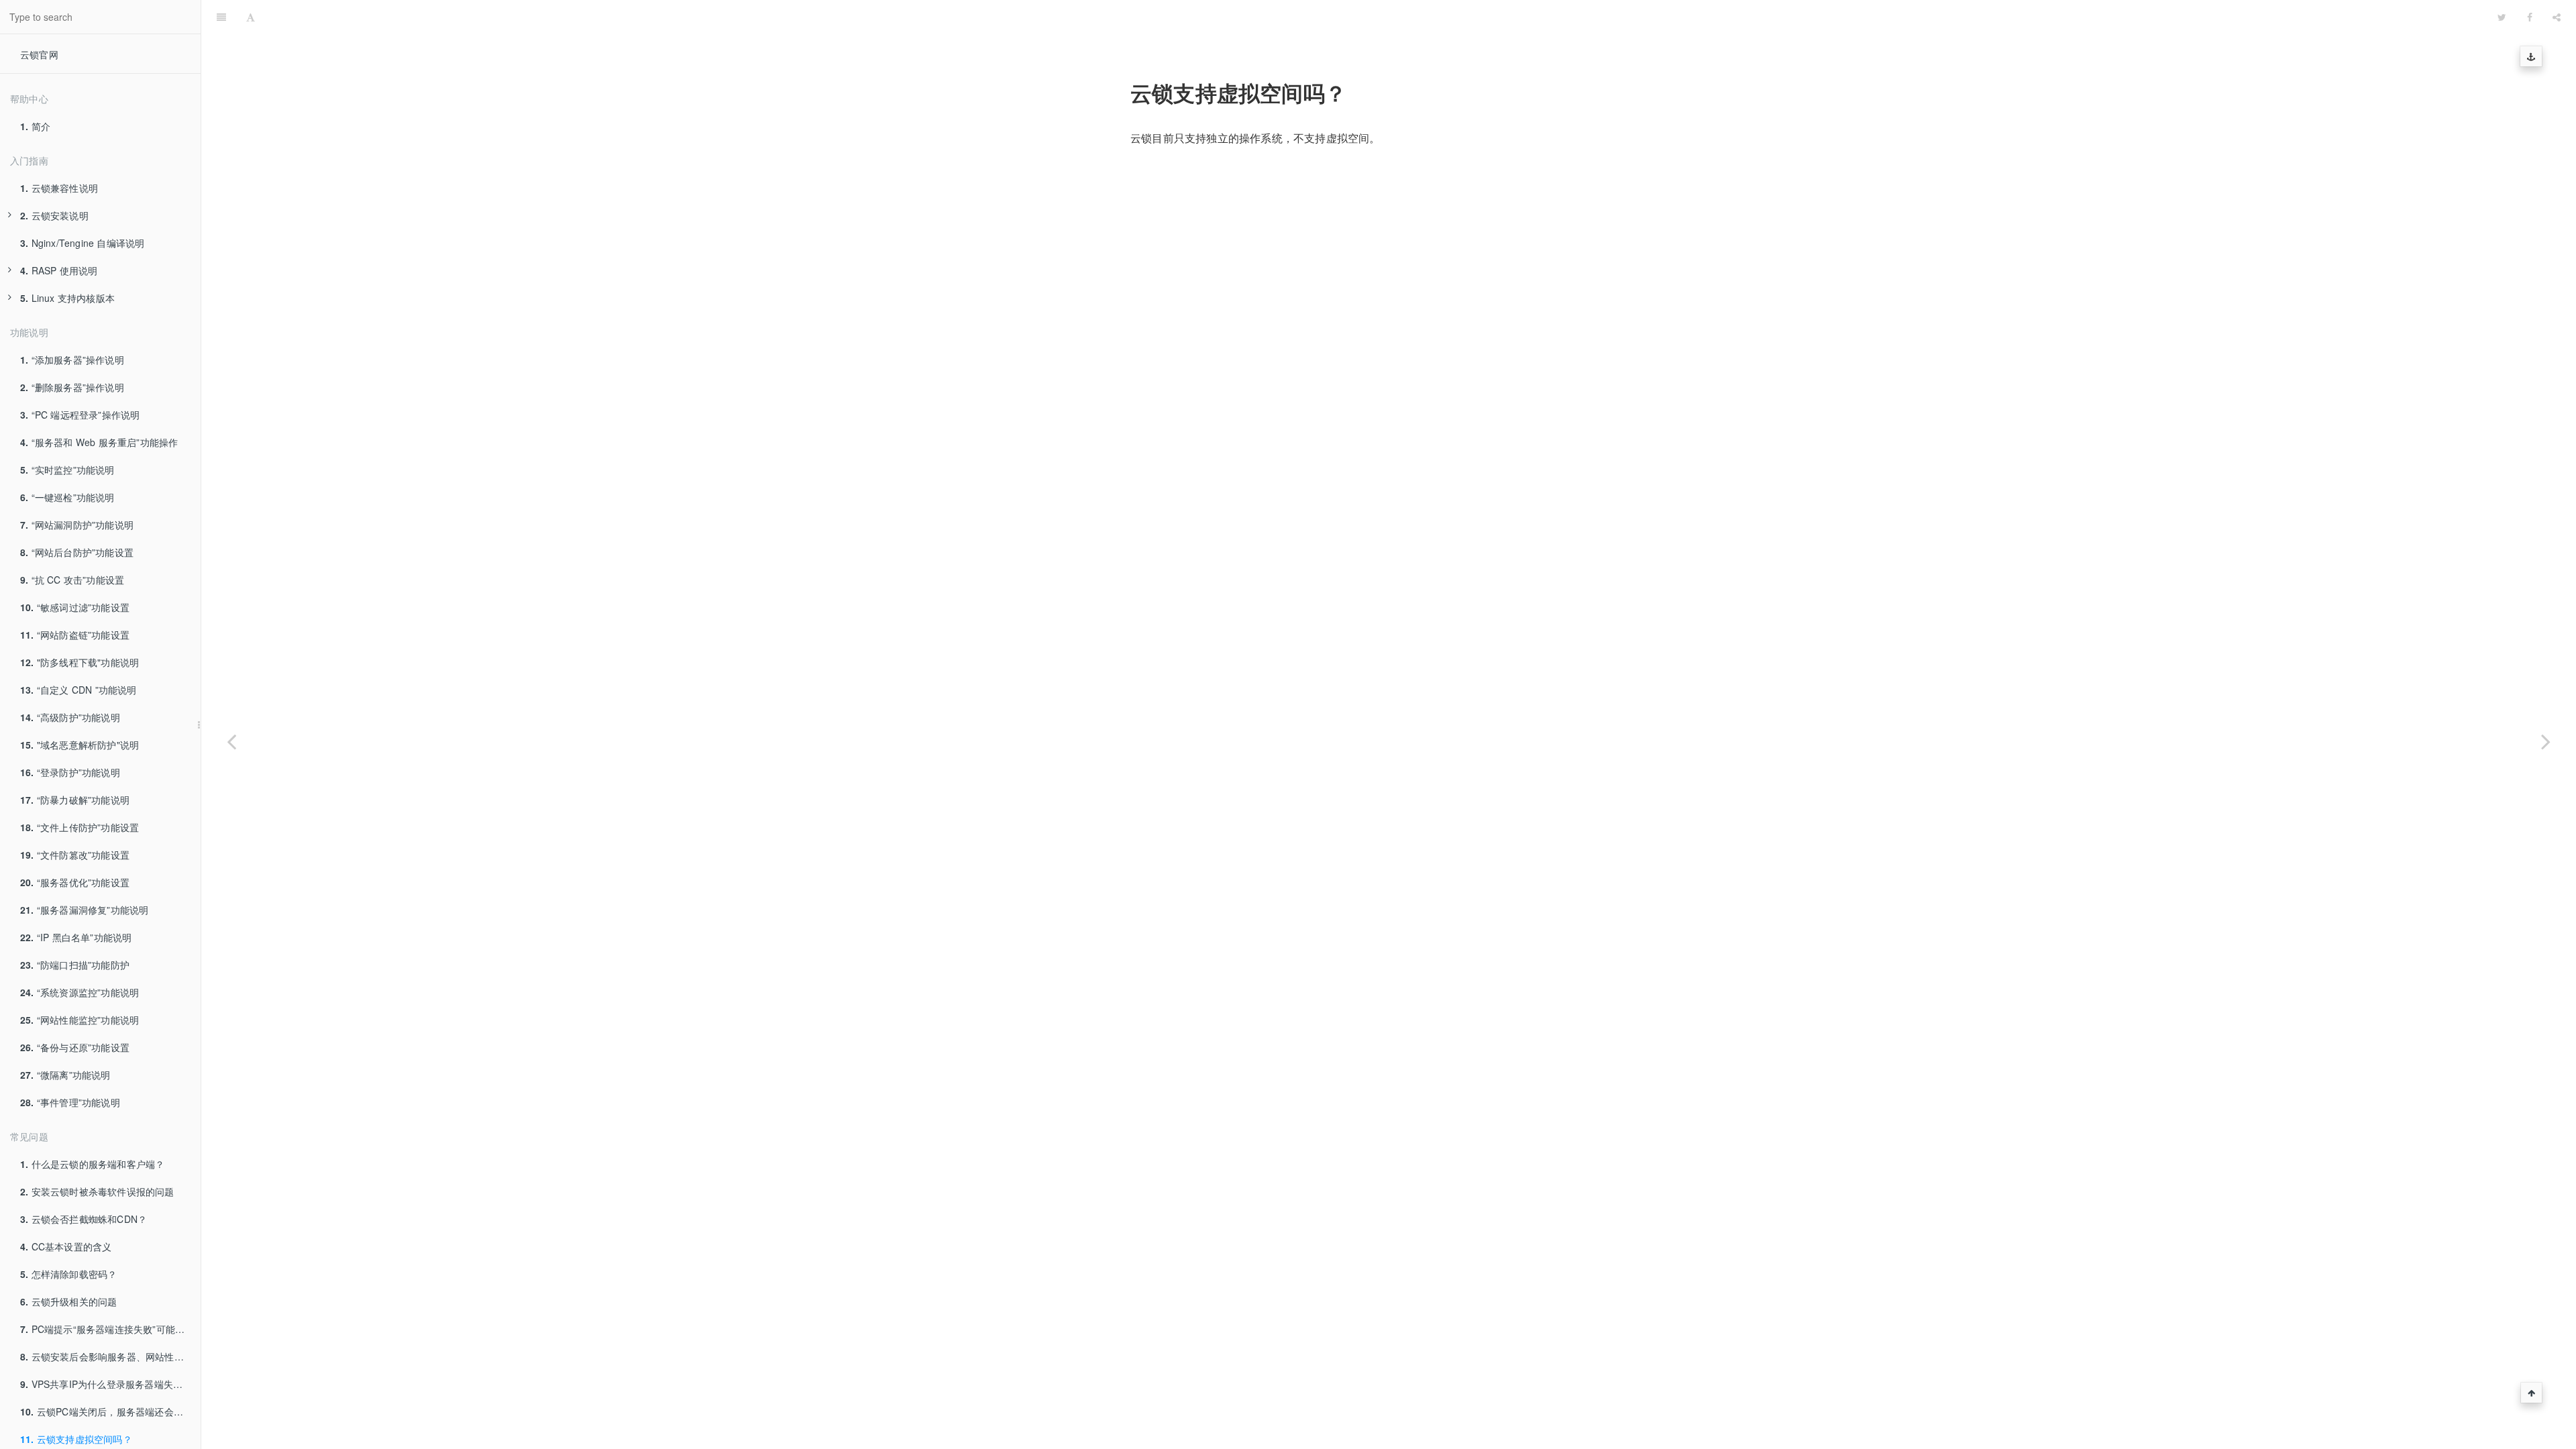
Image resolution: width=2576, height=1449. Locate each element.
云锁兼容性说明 (59, 188)
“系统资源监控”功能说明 (79, 992)
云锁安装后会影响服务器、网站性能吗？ (110, 1356)
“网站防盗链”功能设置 (75, 635)
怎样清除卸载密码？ (68, 1274)
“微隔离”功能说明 (65, 1075)
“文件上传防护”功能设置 (79, 827)
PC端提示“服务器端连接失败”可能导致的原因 (110, 1329)
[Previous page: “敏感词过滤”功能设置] (231, 741)
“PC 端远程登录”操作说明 (80, 415)
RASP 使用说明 (59, 270)
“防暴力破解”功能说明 (75, 800)
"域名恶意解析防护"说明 (79, 745)
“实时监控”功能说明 (67, 470)
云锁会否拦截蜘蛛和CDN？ (84, 1219)
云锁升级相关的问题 (68, 1301)
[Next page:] (2546, 741)
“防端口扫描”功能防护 (75, 965)
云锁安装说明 (54, 215)
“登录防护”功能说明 (70, 772)
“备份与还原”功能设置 (75, 1047)
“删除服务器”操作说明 (72, 387)
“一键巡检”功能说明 (67, 497)
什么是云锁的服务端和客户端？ (92, 1164)
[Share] (2557, 17)
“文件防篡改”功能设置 (75, 855)
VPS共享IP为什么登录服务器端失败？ (106, 1384)
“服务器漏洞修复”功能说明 (84, 910)
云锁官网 (39, 54)
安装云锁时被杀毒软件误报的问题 (97, 1191)
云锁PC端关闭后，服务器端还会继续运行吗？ (110, 1411)
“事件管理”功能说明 (70, 1102)
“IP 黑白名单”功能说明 (76, 937)
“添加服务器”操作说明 (72, 360)
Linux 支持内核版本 (67, 298)
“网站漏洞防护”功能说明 (77, 525)
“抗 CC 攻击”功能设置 (72, 580)
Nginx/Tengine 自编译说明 (82, 243)
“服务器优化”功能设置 (75, 882)
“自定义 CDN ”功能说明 (78, 690)
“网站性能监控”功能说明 (79, 1020)
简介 (35, 126)
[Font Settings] (251, 17)
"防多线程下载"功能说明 (79, 662)
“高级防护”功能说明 (70, 717)
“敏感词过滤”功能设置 (75, 607)
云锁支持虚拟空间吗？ (1377, 16)
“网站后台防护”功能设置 (77, 552)
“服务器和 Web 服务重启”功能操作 (99, 442)
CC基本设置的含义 (66, 1246)
